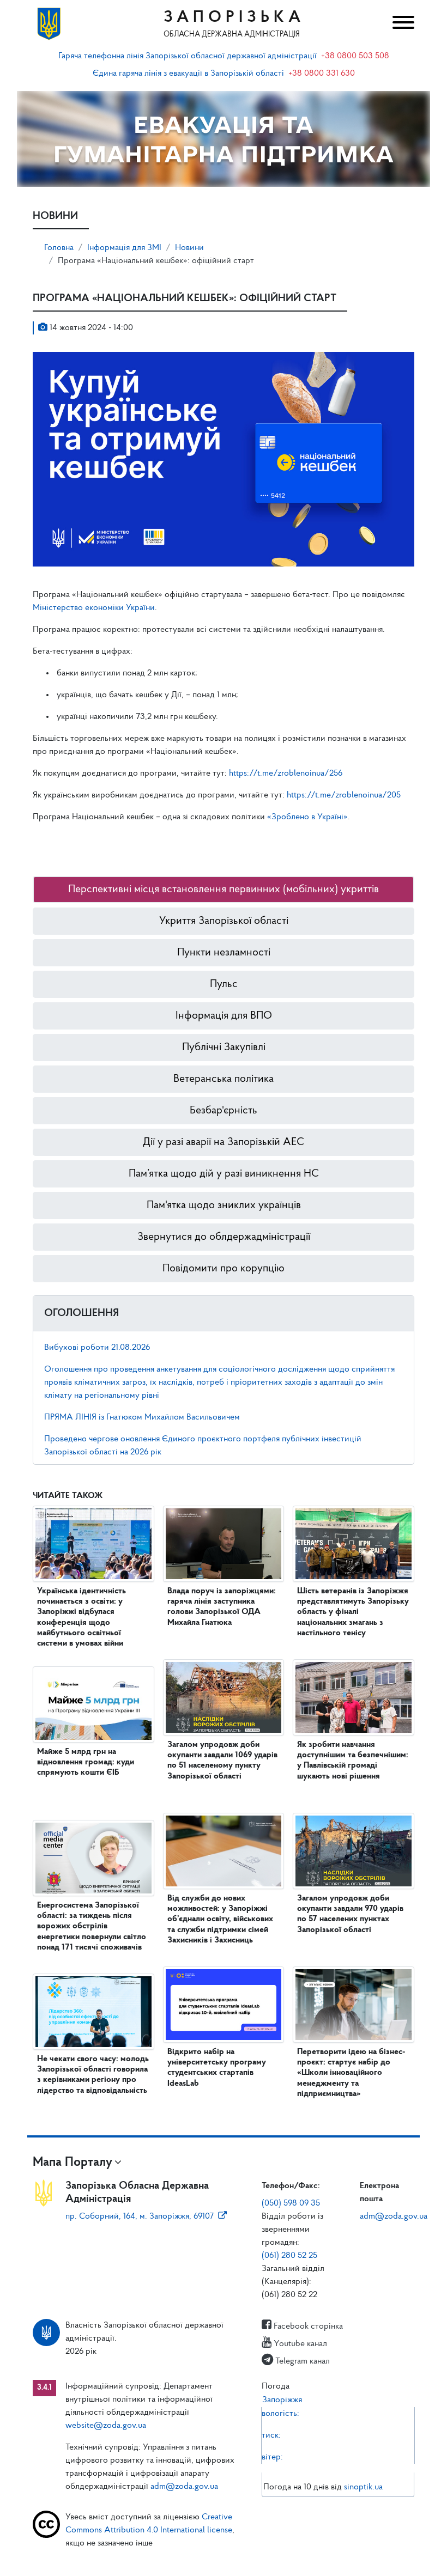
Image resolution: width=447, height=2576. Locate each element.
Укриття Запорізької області (224, 921)
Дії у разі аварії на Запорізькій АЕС (224, 1142)
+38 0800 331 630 (322, 74)
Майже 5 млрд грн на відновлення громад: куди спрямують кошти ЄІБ (86, 1762)
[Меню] (400, 24)
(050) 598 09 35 (291, 2203)
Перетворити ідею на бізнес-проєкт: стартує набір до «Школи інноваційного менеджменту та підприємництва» (351, 2073)
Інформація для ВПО (224, 1016)
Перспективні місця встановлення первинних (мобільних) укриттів (224, 890)
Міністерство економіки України (94, 608)
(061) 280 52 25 (289, 2256)
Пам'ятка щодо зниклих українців (224, 1205)
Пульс (224, 984)
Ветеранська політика (224, 1079)
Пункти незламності (224, 953)
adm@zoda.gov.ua (394, 2216)
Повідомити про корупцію (224, 1269)
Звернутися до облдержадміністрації (224, 1237)
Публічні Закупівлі (224, 1048)
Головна (59, 248)
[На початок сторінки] (224, 2557)
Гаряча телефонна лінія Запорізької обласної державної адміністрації (188, 56)
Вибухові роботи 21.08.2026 (97, 1348)
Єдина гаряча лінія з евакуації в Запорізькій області (188, 74)
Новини (189, 248)
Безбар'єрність (224, 1111)
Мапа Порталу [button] (73, 2163)
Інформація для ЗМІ (124, 248)
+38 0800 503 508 (355, 56)
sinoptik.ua (363, 2487)
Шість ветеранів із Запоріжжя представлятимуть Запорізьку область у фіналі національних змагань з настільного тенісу (353, 1612)
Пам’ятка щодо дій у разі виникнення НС (224, 1174)
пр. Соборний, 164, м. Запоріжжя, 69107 (140, 2216)
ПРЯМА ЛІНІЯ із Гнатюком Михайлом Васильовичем (142, 1417)
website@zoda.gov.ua (106, 2426)
